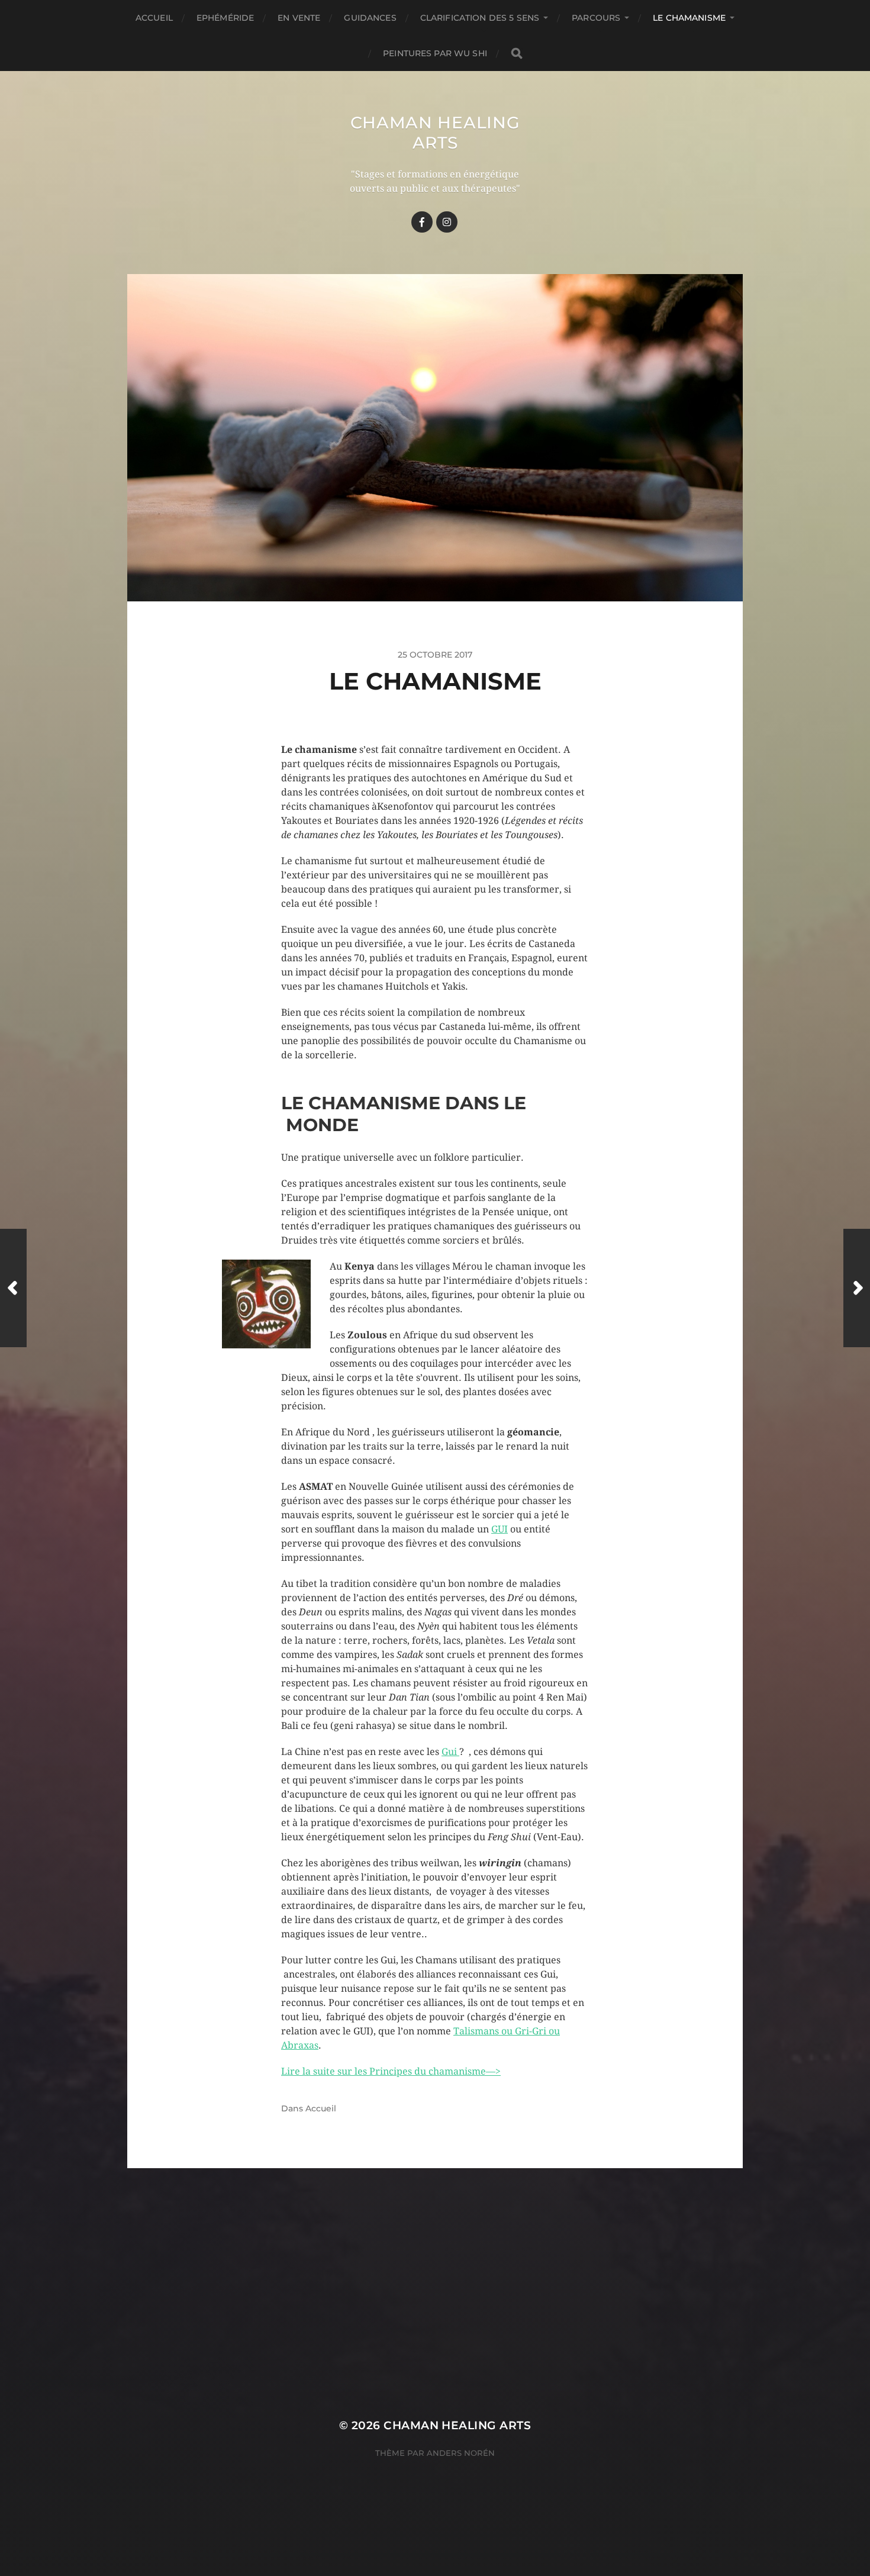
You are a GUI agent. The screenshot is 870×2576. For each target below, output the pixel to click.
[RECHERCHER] (517, 54)
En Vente (299, 18)
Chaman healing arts (435, 133)
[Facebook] (422, 222)
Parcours (596, 18)
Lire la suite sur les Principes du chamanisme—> (391, 2071)
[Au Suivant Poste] (857, 1288)
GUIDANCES (370, 18)
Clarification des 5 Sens (480, 18)
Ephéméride (225, 18)
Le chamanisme (689, 18)
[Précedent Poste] (13, 1288)
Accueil (154, 18)
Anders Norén (461, 2453)
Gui (450, 1752)
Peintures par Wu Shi (435, 53)
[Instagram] (447, 222)
